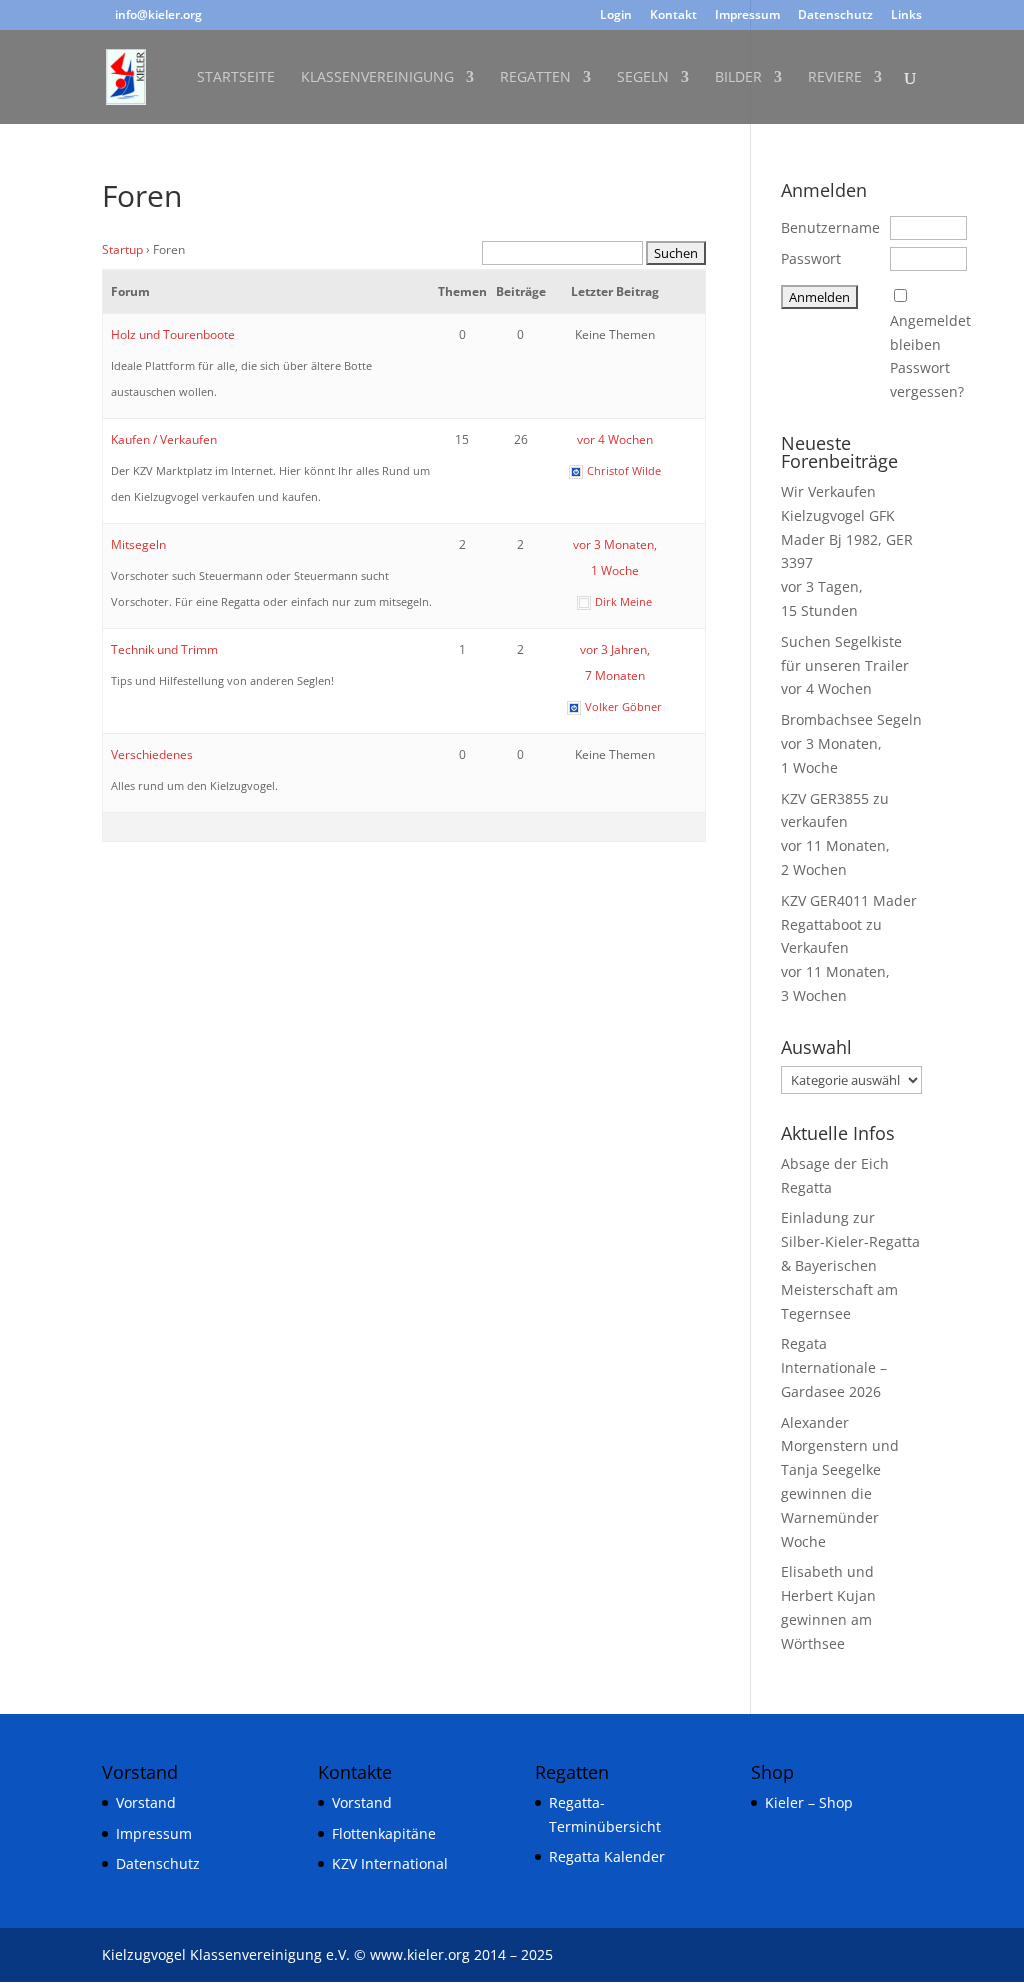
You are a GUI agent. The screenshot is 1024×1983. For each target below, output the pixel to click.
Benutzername (830, 227)
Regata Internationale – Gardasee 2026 (834, 1367)
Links (906, 16)
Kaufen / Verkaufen (164, 439)
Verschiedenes (152, 754)
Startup (122, 249)
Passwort (811, 258)
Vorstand (146, 1802)
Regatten (535, 78)
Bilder (738, 78)
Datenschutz (835, 16)
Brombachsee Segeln (851, 719)
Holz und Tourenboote (173, 334)
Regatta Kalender (607, 1856)
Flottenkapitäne (384, 1833)
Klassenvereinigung (377, 78)
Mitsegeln (138, 544)
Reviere (835, 78)
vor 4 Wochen (615, 439)
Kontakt (673, 16)
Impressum (747, 16)
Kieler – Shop (809, 1802)
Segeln (643, 78)
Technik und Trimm (164, 649)
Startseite (236, 78)
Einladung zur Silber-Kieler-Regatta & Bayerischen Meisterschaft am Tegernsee (850, 1265)
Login (616, 16)
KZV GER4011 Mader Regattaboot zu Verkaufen (849, 924)
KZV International (390, 1863)
